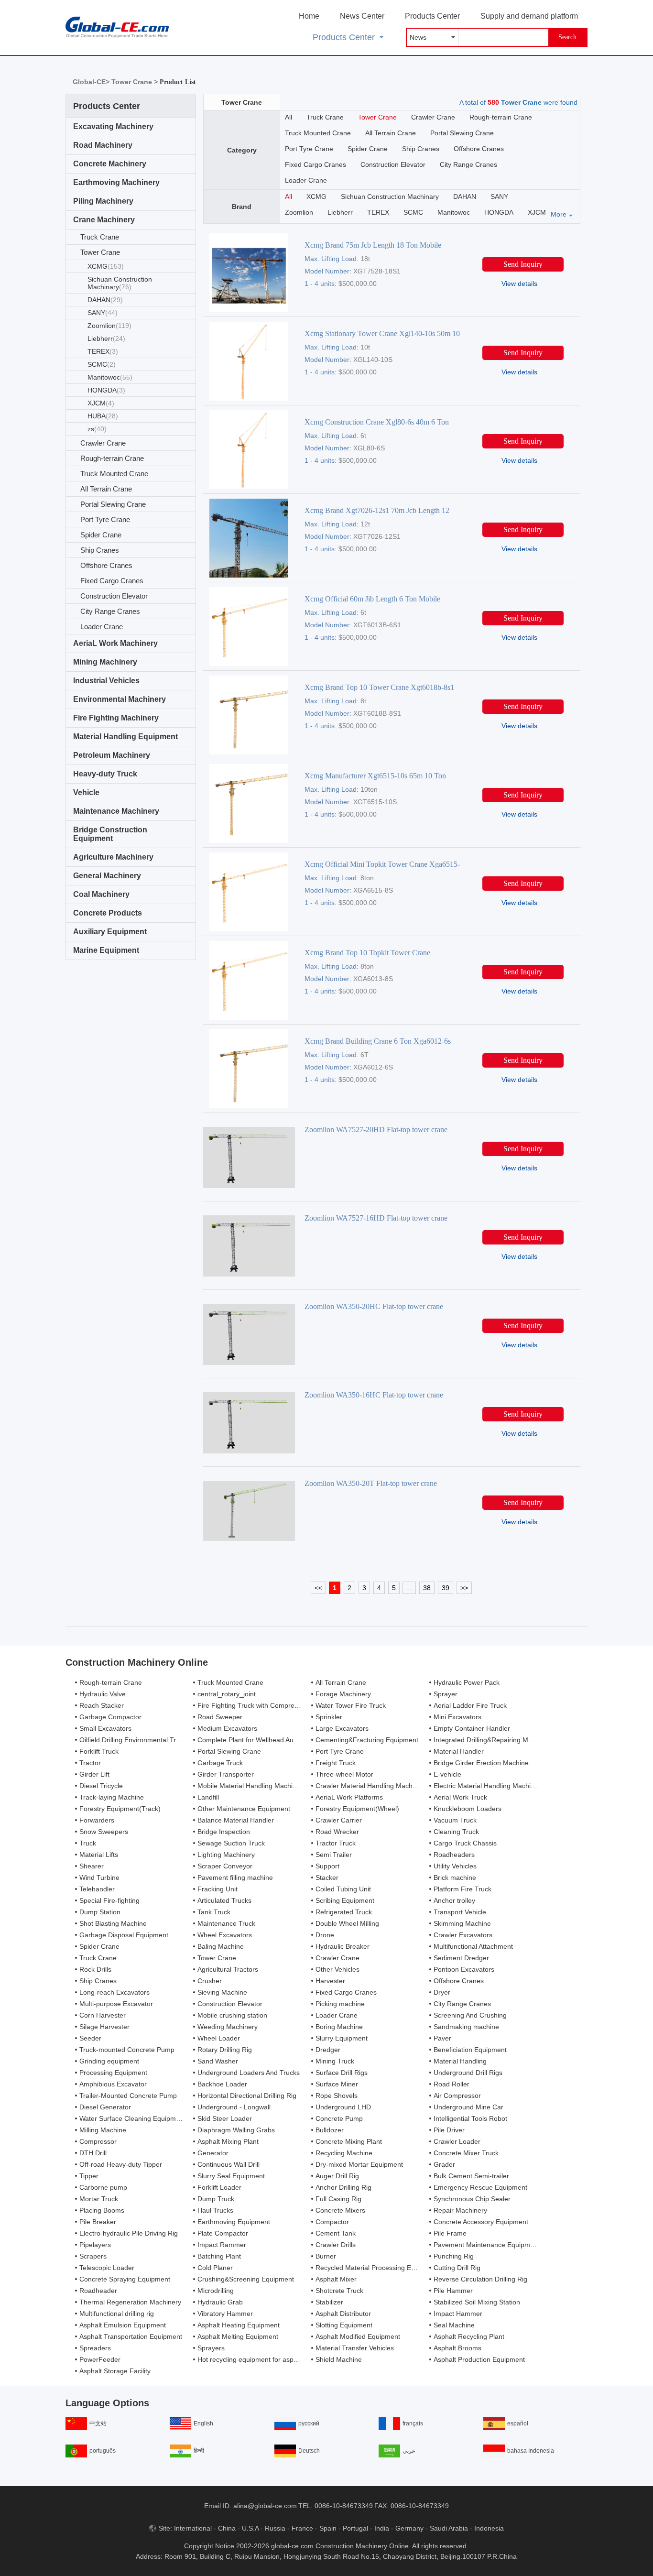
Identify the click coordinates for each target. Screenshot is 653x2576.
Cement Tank (336, 2233)
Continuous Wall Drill (229, 2164)
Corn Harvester (103, 2015)
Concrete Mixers (340, 2210)
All (288, 117)
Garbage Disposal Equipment (124, 1935)
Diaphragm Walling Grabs (236, 2130)
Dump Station (100, 1912)
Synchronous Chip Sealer (472, 2199)
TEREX (103, 351)
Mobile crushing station (232, 2015)
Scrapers (93, 2256)
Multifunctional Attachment (473, 1946)
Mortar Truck (99, 2199)
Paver (442, 2038)
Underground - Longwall (234, 2107)
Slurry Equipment (342, 2038)
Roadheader (98, 2291)
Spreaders (95, 2348)
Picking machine (340, 2004)
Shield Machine (339, 2359)
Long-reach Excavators (114, 1992)
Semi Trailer (334, 1855)
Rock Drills (95, 1969)
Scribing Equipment (345, 1900)
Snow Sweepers (104, 1832)
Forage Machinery (343, 1694)
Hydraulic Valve (103, 1694)
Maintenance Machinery (116, 811)
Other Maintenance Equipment (244, 1809)
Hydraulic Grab (220, 2302)
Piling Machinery (103, 201)
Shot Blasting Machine (113, 1923)
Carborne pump (103, 2187)
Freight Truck (336, 1763)
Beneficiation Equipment (470, 2050)
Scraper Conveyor (225, 1866)
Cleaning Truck (456, 1832)
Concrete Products (108, 913)
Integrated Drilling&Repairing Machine (491, 1740)
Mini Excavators (457, 1717)
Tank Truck (214, 1912)
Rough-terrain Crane (112, 458)
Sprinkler (329, 1717)
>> (464, 1588)
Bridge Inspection (224, 1832)
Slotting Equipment (344, 2325)
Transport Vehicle (460, 1912)
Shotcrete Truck (339, 2291)
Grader (444, 2164)
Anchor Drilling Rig (343, 2187)
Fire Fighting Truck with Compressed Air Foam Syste (277, 1705)
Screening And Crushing (470, 2015)
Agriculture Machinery (113, 857)
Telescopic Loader (107, 2268)
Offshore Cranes (106, 565)
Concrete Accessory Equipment (481, 2222)
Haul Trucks (215, 2210)
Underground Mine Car (468, 2107)
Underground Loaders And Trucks (249, 2073)
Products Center (432, 16)
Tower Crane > (136, 82)
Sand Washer (218, 2061)
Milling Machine (103, 2130)
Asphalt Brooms (457, 2348)
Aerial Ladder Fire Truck (470, 1705)
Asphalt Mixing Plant (228, 2141)
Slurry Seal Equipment (231, 2176)
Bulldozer (330, 2130)
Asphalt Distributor (343, 2314)
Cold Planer (215, 2268)
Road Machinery (103, 145)
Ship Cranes (100, 550)
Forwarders (97, 1820)
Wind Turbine (99, 1877)
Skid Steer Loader (225, 2118)
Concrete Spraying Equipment (125, 2279)
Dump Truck (216, 2199)
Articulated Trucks (224, 1900)
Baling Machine (221, 1946)
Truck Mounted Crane (114, 474)
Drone (325, 1935)
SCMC (102, 364)
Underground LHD (343, 2107)
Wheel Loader (219, 2038)
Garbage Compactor (110, 1717)
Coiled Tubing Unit (343, 1889)
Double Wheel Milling (347, 1923)
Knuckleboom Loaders (468, 1809)
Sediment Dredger (461, 1958)
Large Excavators (342, 1728)
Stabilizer (329, 2302)
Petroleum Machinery (112, 755)
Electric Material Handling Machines (488, 1786)
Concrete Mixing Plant (349, 2141)
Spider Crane (101, 535)
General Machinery (107, 876)
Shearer (92, 1866)
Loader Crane (102, 627)
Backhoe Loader (222, 2084)
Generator (213, 2153)
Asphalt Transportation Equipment (131, 2336)
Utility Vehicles (455, 1866)
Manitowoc (110, 377)
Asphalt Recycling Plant (469, 2336)
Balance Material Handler (236, 1820)
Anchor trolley (454, 1900)
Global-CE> (92, 82)
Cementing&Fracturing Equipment (367, 1740)
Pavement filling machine (235, 1877)
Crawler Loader (457, 2141)
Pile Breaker (98, 2222)
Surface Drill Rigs (342, 2073)
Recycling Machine (344, 2153)
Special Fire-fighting (109, 1900)
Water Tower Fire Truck (351, 1705)
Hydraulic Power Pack (467, 1682)
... (409, 1588)
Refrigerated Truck (344, 1912)
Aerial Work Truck (460, 1797)
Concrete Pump (339, 2118)
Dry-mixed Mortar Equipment (359, 2164)
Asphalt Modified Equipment (358, 2336)
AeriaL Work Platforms (349, 1797)
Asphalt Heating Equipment (239, 2325)
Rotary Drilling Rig (225, 2050)
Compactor (332, 2222)
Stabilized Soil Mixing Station (477, 2302)
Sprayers (211, 2348)
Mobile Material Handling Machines (250, 1786)
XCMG (106, 266)
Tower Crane (100, 252)
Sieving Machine (222, 1992)
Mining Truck (335, 2061)
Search (567, 37)
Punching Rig (454, 2256)
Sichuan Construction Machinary (120, 283)
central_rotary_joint (227, 1694)
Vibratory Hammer (225, 2314)
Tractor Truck (336, 1843)
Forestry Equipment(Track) (120, 1809)
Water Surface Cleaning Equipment (132, 2118)
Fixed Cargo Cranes (112, 581)
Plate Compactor (223, 2233)
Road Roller (452, 2084)
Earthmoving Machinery (116, 182)
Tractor (90, 1763)
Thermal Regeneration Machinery (130, 2302)
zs (97, 429)
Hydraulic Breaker (343, 1946)
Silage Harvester (104, 2027)
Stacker (327, 1877)
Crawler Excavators (463, 1935)
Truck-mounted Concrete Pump (127, 2050)
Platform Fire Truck (463, 1889)
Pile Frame (450, 2233)
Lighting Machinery (226, 1855)
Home (309, 16)
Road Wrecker (337, 1832)
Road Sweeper (220, 1717)
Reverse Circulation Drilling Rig (480, 2279)
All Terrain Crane (106, 489)
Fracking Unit (218, 1889)
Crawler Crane (103, 443)
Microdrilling (216, 2291)
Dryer (442, 1992)
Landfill (208, 1797)
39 (446, 1588)
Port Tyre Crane (105, 519)
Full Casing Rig (338, 2199)
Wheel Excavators (225, 1935)
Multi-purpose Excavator (116, 2004)
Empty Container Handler (472, 1728)
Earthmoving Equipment (234, 2222)
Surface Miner (337, 2084)
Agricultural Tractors (228, 1969)
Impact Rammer (222, 2245)
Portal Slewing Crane (113, 504)
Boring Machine (339, 2027)
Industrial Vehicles (106, 681)
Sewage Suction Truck (231, 1843)
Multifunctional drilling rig (117, 2314)
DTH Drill (93, 2153)
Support (327, 1866)
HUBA (103, 416)
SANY (103, 313)
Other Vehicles (337, 1969)
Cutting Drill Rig (457, 2268)
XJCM (101, 403)
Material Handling (460, 2061)
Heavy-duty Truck (105, 774)
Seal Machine (454, 2325)
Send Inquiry (523, 264)
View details (519, 284)
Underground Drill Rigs (468, 2073)
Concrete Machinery (110, 164)
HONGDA (106, 390)
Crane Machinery (104, 220)
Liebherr (106, 338)
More (559, 214)
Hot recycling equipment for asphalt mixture (263, 2359)
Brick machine (455, 1877)
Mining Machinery (105, 662)
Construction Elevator (114, 596)
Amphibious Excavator (113, 2084)
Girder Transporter (226, 1774)
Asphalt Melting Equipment (238, 2336)
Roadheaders (454, 1855)
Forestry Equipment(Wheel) (357, 1809)
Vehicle (86, 792)
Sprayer (446, 1694)
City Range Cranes (110, 611)
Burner (326, 2256)
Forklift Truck (99, 1751)
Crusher (210, 1981)
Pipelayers (95, 2245)
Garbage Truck (220, 1763)
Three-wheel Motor (344, 1774)
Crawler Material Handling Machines (370, 1786)
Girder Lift (94, 1774)
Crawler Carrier (339, 1820)
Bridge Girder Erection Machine (481, 1763)
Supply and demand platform (529, 16)
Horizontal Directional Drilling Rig (247, 2096)
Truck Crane (100, 237)
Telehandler (97, 1889)
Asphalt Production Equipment (479, 2359)
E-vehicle (447, 1774)
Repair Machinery (460, 2210)
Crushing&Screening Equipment (246, 2279)
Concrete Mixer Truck (466, 2153)
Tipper (89, 2176)
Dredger (328, 2050)
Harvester (330, 1981)
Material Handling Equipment (125, 737)
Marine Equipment (106, 950)
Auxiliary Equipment (110, 932)
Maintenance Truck (226, 1923)
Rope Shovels (337, 2096)
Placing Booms (102, 2210)
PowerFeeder (100, 2359)
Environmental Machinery (120, 699)
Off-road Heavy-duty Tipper (121, 2164)
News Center (362, 16)
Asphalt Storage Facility (115, 2371)
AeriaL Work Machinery (115, 643)
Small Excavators (105, 1728)
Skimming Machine (462, 1923)
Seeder (90, 2038)
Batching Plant (219, 2256)
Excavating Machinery (113, 126)
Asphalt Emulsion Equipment (123, 2325)
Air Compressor (457, 2096)
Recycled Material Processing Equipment (377, 2268)
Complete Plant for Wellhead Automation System (271, 1740)
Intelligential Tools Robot (470, 2118)
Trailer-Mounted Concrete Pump (128, 2096)
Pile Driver (449, 2130)
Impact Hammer (458, 2314)
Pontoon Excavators (464, 1969)
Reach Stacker (102, 1705)
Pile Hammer (453, 2291)
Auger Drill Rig (337, 2176)
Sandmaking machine (466, 2027)
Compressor (98, 2141)
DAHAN (105, 300)
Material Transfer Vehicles (355, 2348)
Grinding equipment (109, 2061)
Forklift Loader (219, 2187)
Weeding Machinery (228, 2027)
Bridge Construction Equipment (110, 834)
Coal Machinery (101, 894)
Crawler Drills (336, 2245)
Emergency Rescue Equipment (480, 2187)
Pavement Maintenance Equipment (487, 2245)
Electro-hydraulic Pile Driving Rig (129, 2233)
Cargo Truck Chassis (465, 1843)
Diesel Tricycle (101, 1786)
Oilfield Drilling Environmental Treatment (140, 1740)
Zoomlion (109, 326)
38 (427, 1588)
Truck (88, 1843)
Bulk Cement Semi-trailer (471, 2176)
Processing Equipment (113, 2073)
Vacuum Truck (455, 1820)
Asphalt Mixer (336, 2279)
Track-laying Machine (112, 1797)
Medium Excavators (227, 1728)
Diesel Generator (105, 2107)
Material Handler (459, 1751)
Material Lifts (99, 1855)
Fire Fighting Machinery (116, 718)
